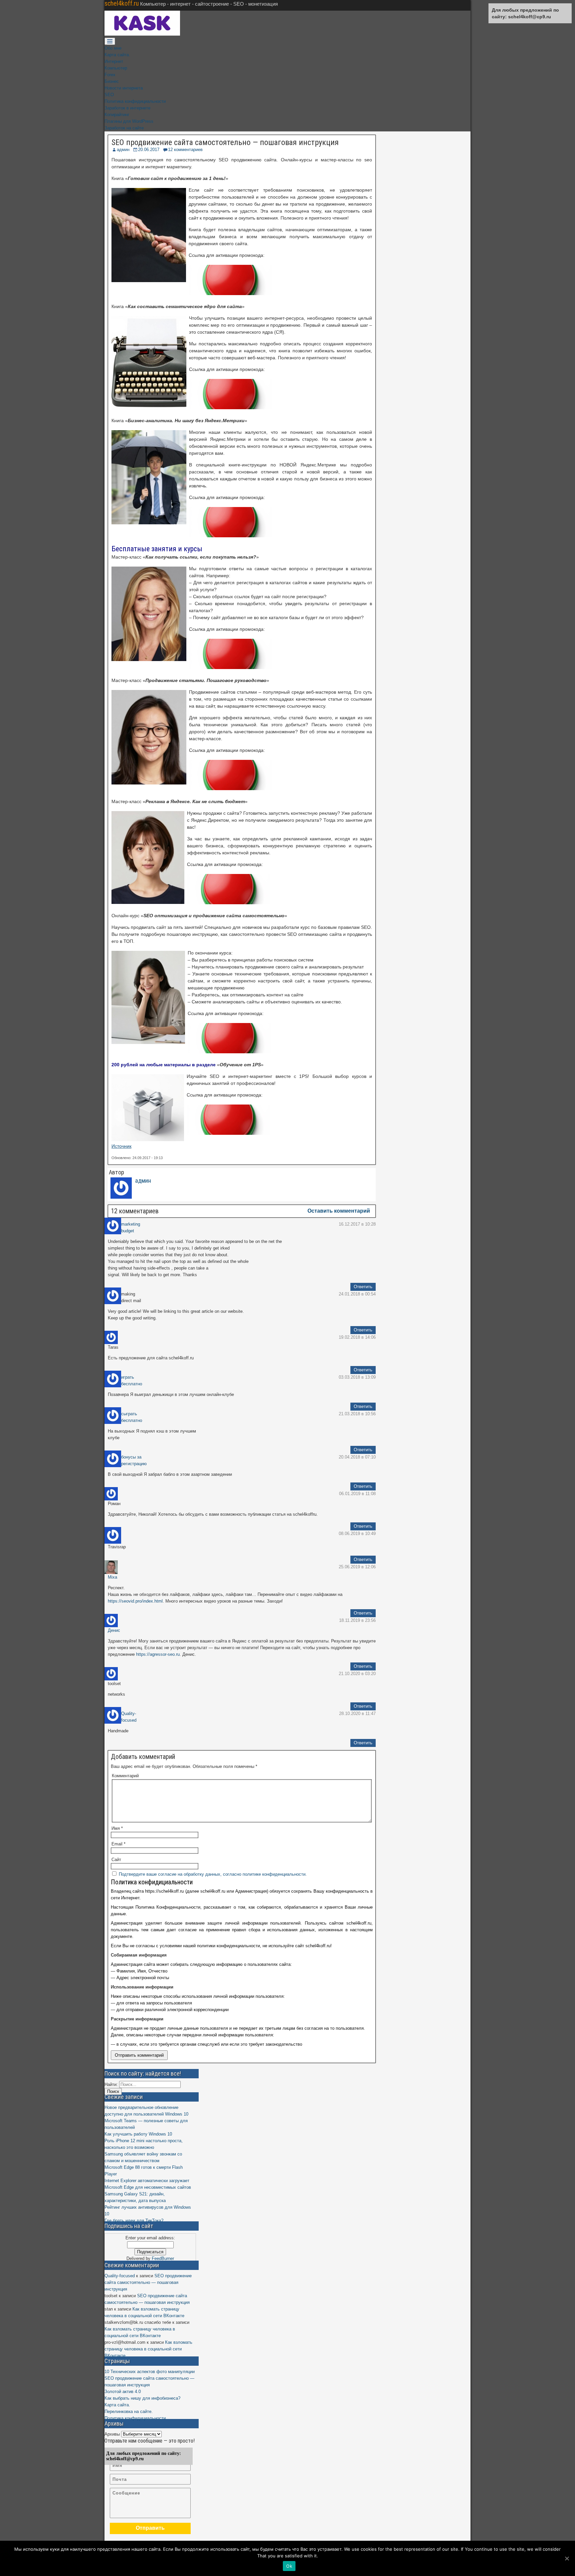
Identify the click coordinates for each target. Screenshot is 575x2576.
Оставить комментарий (339, 1211)
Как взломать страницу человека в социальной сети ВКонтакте (148, 2349)
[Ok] (567, 2558)
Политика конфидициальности (135, 101)
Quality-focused (120, 2276)
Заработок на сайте (124, 128)
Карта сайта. (117, 55)
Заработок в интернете (127, 108)
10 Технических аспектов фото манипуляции (150, 2372)
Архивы (112, 2434)
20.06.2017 (149, 150)
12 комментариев (185, 150)
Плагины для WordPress (129, 121)
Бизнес (112, 81)
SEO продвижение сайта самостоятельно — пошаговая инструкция (225, 142)
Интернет (114, 61)
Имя (117, 1828)
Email (118, 1844)
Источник (121, 1146)
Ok (289, 2566)
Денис (114, 1630)
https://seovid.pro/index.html (135, 1601)
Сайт (116, 1860)
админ (123, 150)
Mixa (112, 1577)
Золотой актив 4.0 (123, 2392)
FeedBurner (163, 2258)
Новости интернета (124, 88)
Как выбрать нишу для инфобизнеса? (142, 2398)
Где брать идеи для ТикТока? (134, 2221)
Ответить (363, 1287)
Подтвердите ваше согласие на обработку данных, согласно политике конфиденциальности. (213, 1874)
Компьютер (116, 68)
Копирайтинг (117, 115)
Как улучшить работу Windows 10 (138, 2134)
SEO (109, 95)
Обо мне (113, 48)
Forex (110, 75)
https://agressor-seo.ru (158, 1654)
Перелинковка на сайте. (129, 2411)
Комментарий (125, 1776)
